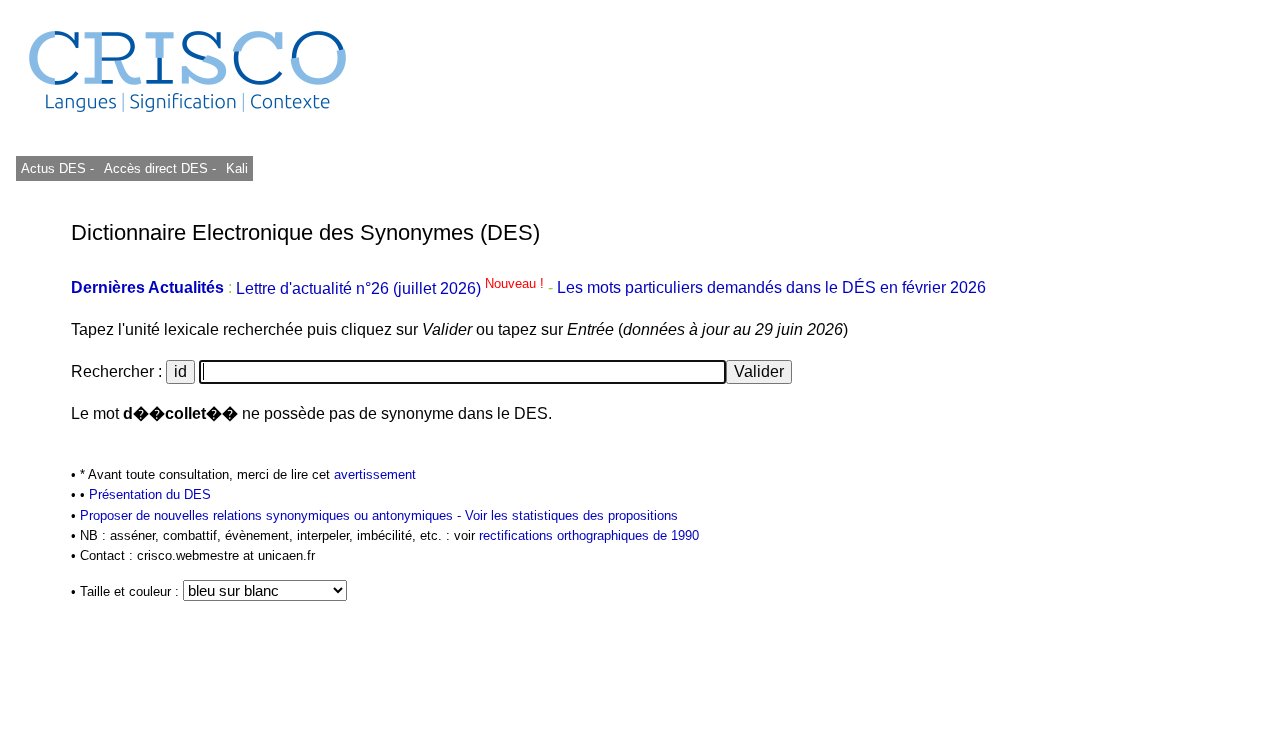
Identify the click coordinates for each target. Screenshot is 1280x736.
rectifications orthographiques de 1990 (589, 535)
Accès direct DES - (160, 168)
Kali (237, 168)
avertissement (375, 474)
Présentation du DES (150, 494)
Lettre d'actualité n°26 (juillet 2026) (392, 288)
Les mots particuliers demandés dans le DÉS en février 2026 (771, 288)
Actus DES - (57, 168)
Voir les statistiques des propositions (571, 515)
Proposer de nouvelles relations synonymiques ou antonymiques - (272, 515)
